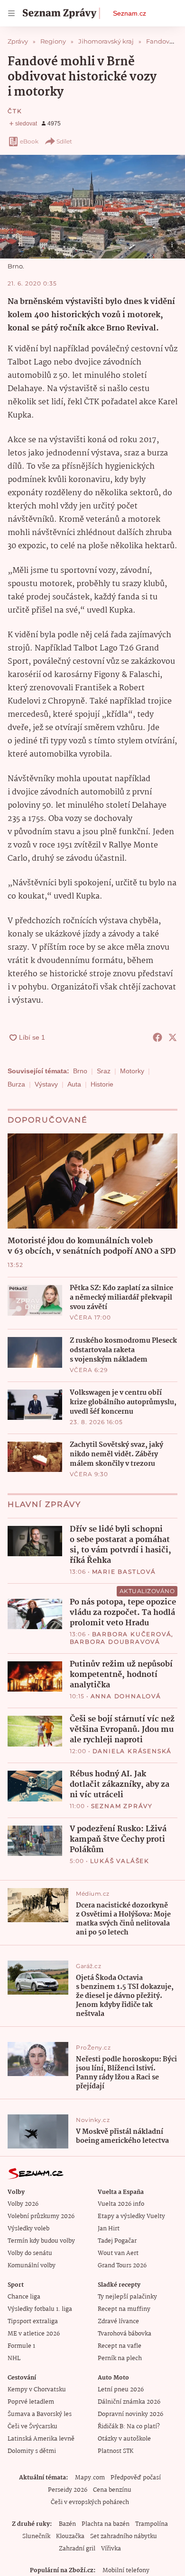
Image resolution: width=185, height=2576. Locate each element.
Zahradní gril (77, 2549)
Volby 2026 (23, 2204)
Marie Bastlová (124, 1572)
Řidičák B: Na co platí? (129, 2427)
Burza (16, 1084)
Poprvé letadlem (31, 2402)
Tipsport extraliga (33, 2322)
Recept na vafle (120, 2346)
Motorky (132, 1071)
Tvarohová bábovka (125, 2334)
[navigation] (11, 13)
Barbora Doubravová (115, 1642)
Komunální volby (32, 2266)
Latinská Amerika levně (41, 2439)
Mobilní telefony (126, 2571)
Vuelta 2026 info (121, 2204)
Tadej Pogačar (117, 2241)
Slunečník (36, 2536)
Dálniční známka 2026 (129, 2402)
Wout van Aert (118, 2253)
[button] (92, 207)
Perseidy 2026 (68, 2490)
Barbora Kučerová (132, 1634)
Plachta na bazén (106, 2524)
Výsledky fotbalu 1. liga (40, 2309)
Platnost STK (116, 2451)
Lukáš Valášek (120, 1861)
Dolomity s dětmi (32, 2451)
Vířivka (111, 2549)
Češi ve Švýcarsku (32, 2427)
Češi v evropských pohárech (90, 2502)
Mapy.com (90, 2478)
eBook (29, 141)
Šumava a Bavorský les (40, 2414)
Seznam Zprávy (122, 1806)
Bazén (67, 2524)
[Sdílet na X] (173, 1037)
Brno (80, 1071)
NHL (14, 2358)
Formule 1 (21, 2346)
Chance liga (24, 2297)
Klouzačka (70, 2536)
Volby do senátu (30, 2253)
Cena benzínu (112, 2490)
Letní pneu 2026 (121, 2390)
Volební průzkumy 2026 (41, 2216)
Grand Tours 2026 (122, 2266)
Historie (102, 1084)
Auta (74, 1084)
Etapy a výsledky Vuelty (131, 2216)
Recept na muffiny (124, 2309)
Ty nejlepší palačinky (127, 2297)
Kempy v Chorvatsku (37, 2390)
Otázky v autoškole (124, 2439)
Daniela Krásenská (132, 1751)
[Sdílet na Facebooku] (157, 1037)
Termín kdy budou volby (41, 2241)
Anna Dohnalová (126, 1696)
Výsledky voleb (28, 2229)
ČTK (15, 111)
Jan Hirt (109, 2229)
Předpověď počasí (136, 2478)
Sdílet (64, 141)
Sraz (104, 1071)
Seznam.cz (129, 13)
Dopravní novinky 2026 (130, 2414)
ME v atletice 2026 (34, 2334)
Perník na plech (120, 2358)
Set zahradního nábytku (124, 2536)
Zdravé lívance (118, 2322)
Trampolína (152, 2524)
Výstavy (46, 1084)
